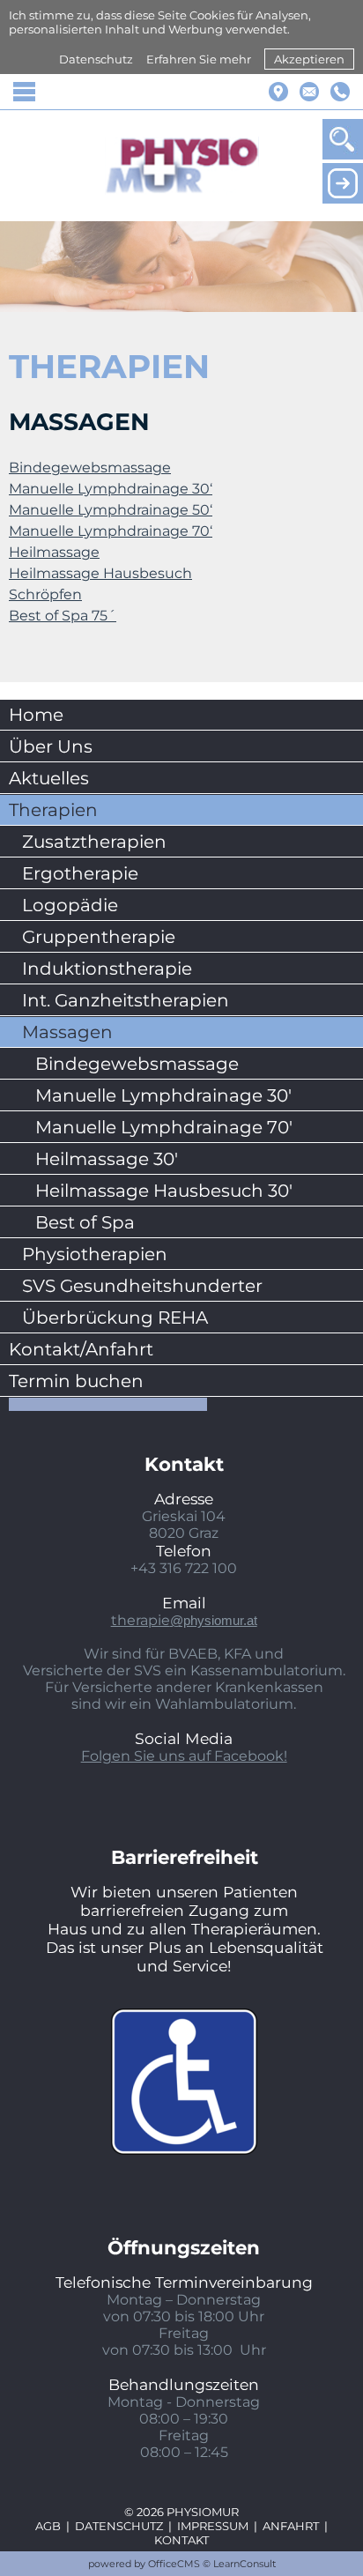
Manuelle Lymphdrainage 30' (163, 1095)
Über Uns (51, 746)
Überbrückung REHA (115, 1318)
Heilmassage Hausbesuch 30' (164, 1191)
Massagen (67, 1032)
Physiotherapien (95, 1254)
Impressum (213, 2526)
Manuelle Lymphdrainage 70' (164, 1127)
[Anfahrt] (278, 92)
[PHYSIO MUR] (182, 166)
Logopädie (70, 905)
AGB (48, 2526)
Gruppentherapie (99, 937)
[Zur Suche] (343, 139)
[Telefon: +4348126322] (340, 92)
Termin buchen (76, 1381)
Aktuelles (49, 778)
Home (36, 715)
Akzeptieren (309, 59)
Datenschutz (96, 59)
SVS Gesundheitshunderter (142, 1286)
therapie (184, 1620)
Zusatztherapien (94, 842)
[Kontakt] (309, 92)
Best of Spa (85, 1222)
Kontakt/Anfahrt (81, 1349)
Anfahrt (291, 2526)
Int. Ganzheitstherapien (126, 1000)
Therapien (53, 810)
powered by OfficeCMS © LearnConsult (182, 2564)
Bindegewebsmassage (137, 1064)
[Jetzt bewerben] (343, 183)
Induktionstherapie (107, 969)
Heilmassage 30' (107, 1159)
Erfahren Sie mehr (199, 59)
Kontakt (181, 2540)
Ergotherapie (80, 873)
